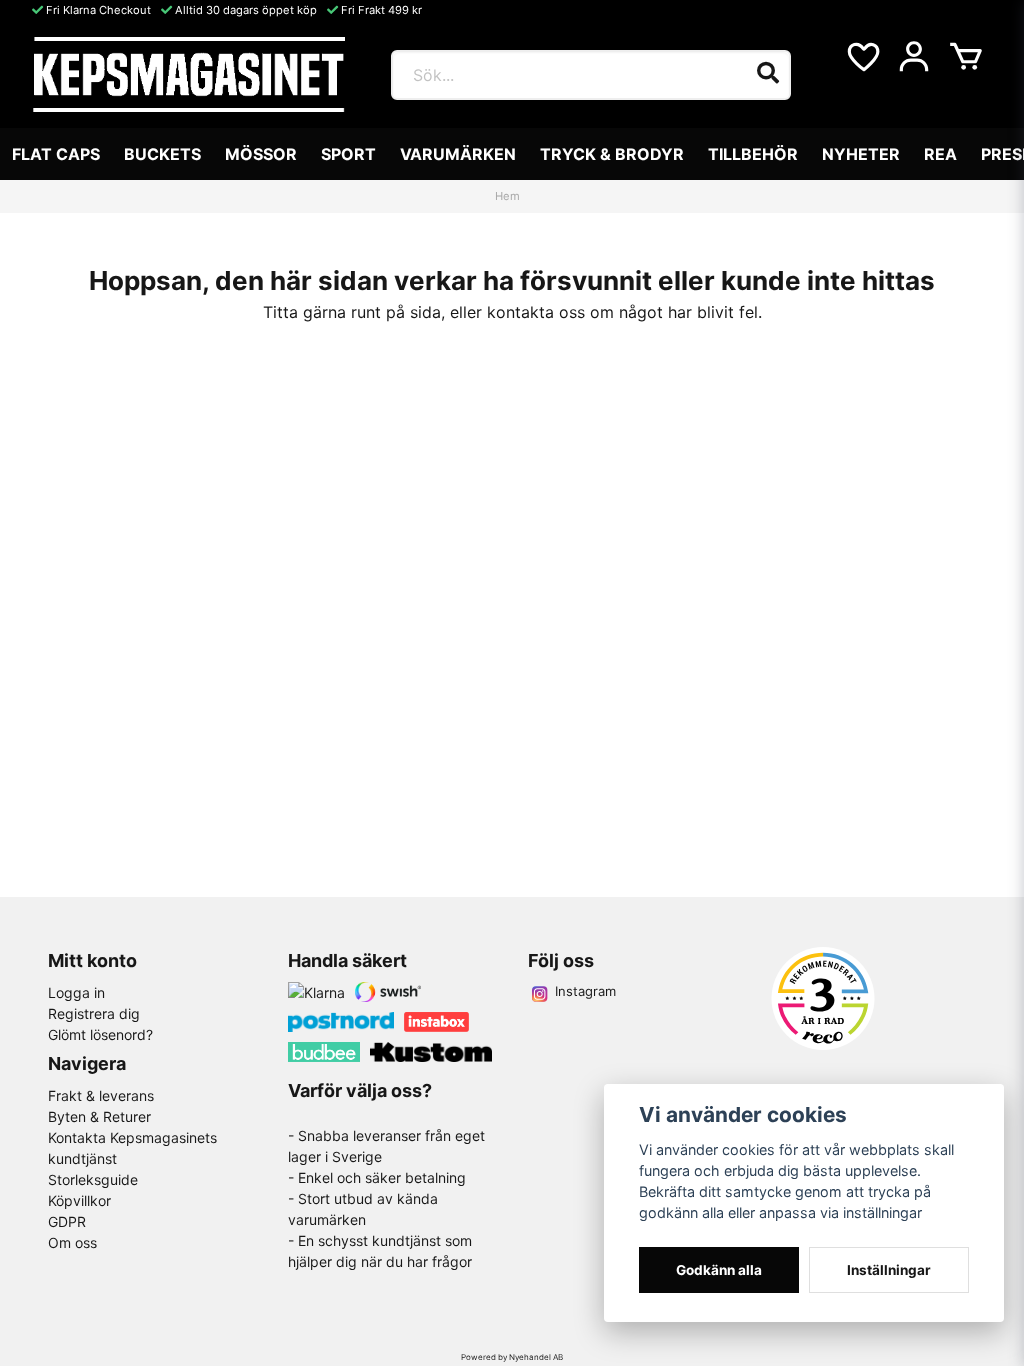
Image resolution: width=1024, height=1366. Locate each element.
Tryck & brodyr (612, 154)
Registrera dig (94, 1013)
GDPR (67, 1221)
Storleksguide (93, 1179)
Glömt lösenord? (100, 1034)
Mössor (261, 154)
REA (940, 154)
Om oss (72, 1242)
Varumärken (458, 154)
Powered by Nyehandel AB (512, 1357)
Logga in (76, 992)
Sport (348, 154)
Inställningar (889, 1270)
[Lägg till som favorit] (862, 57)
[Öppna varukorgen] (966, 57)
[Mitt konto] (914, 57)
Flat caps (56, 154)
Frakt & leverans (101, 1095)
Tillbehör (753, 154)
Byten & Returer (99, 1116)
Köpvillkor (79, 1200)
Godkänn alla (719, 1270)
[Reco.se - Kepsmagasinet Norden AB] (823, 998)
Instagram (585, 991)
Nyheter (861, 154)
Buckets (162, 154)
